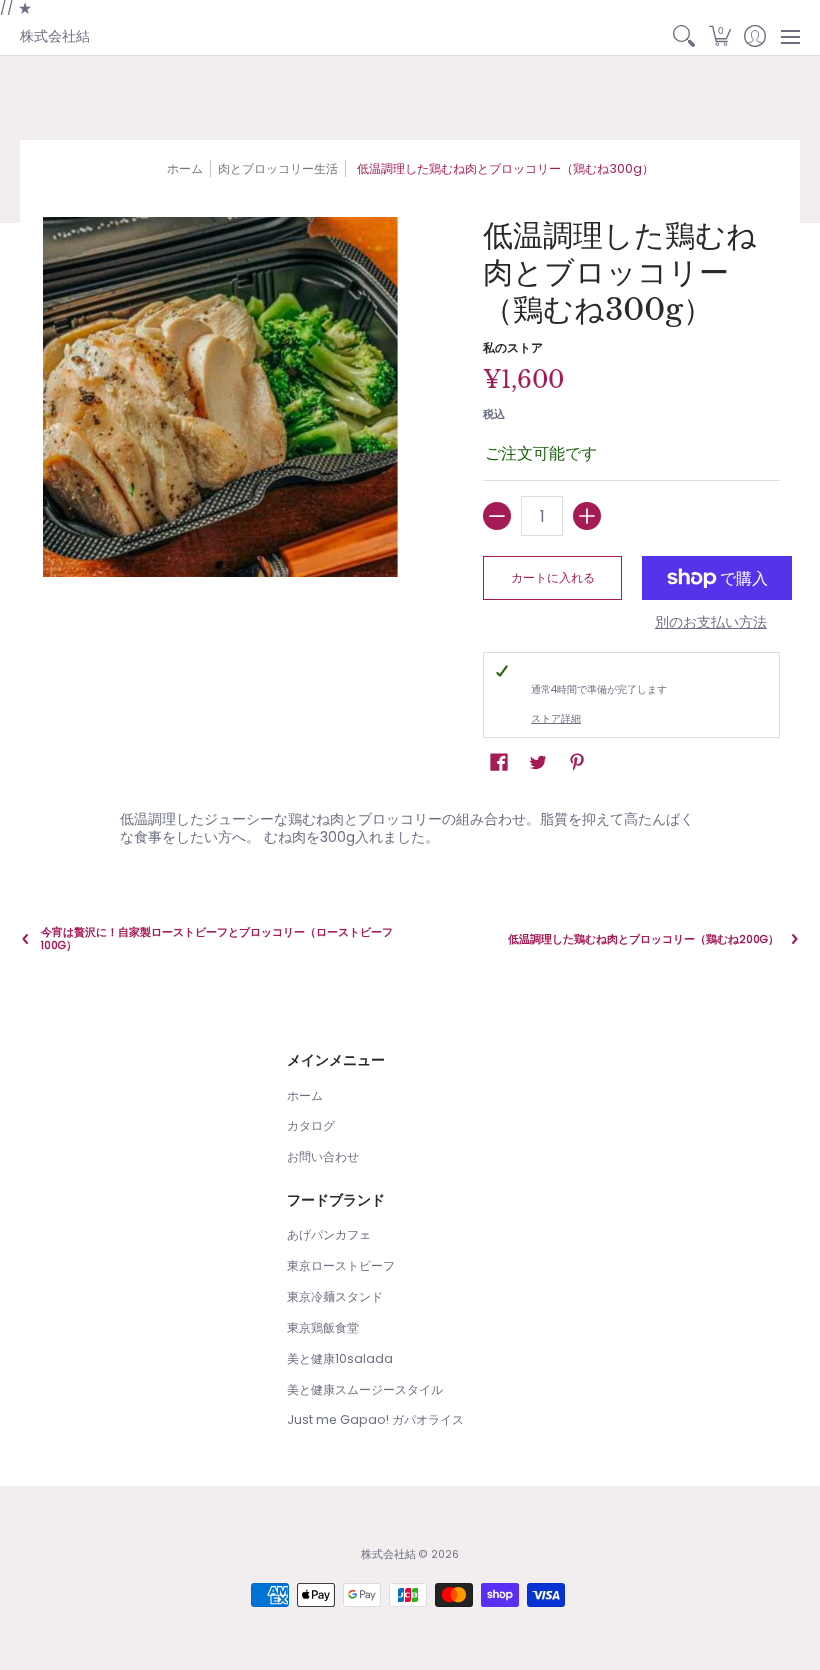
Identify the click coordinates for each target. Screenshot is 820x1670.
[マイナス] (497, 516)
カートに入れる (553, 577)
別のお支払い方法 (711, 623)
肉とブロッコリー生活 (278, 168)
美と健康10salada (340, 1358)
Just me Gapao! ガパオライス (375, 1419)
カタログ (311, 1125)
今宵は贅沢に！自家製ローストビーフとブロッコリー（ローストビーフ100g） (217, 939)
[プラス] (587, 516)
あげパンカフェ (329, 1234)
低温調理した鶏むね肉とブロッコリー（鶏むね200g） (643, 939)
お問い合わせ (323, 1156)
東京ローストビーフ (341, 1265)
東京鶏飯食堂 (323, 1327)
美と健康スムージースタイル (365, 1389)
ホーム (185, 168)
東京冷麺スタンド (335, 1296)
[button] (719, 37)
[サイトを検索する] (684, 37)
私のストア (513, 347)
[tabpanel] (410, 823)
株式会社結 (55, 36)
